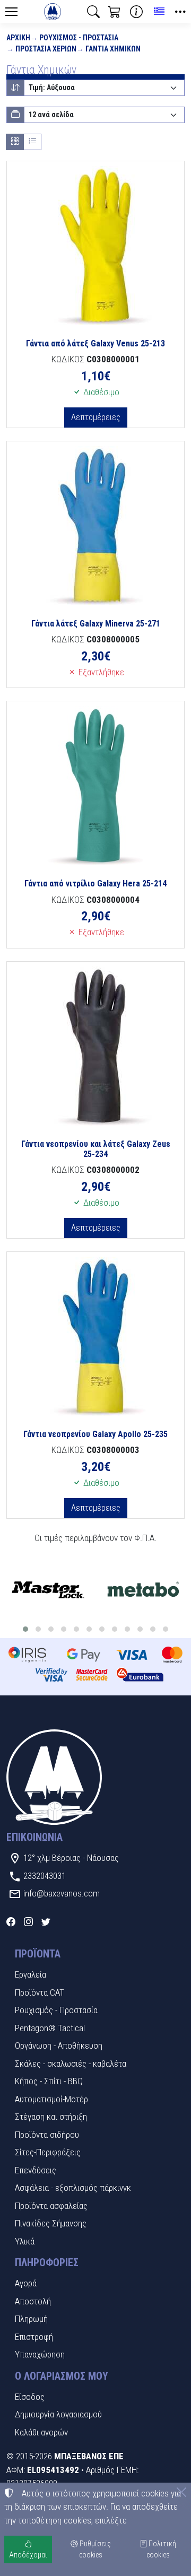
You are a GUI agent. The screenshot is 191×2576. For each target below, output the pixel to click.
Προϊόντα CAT (40, 1992)
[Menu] (11, 12)
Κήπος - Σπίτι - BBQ (49, 2081)
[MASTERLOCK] (48, 1590)
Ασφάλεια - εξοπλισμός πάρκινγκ (73, 2188)
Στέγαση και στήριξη (51, 2117)
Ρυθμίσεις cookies (94, 2549)
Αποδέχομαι (28, 2555)
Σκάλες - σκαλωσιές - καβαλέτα (71, 2064)
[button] (93, 12)
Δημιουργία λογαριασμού (58, 2414)
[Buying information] (136, 12)
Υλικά (25, 2241)
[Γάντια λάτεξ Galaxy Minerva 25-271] (95, 526)
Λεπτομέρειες (96, 417)
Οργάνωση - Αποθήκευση (59, 2046)
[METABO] (143, 1590)
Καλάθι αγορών (41, 2432)
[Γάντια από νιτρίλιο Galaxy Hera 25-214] (95, 786)
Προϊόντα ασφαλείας (51, 2206)
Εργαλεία (31, 1974)
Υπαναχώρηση (40, 2354)
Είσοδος (30, 2397)
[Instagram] (28, 1922)
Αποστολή (33, 2301)
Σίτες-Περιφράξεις (48, 2152)
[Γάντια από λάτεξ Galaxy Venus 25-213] (95, 246)
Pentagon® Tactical (50, 2028)
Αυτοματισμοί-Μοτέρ (51, 2099)
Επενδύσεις (36, 2170)
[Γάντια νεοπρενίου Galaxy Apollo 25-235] (95, 1336)
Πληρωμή (31, 2319)
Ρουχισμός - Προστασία (79, 38)
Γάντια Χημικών (113, 49)
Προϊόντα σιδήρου (47, 2135)
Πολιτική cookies (162, 2549)
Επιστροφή (34, 2337)
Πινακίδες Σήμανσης (51, 2223)
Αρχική (18, 38)
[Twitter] (46, 1922)
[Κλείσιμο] (181, 2492)
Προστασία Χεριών (46, 49)
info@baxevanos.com (62, 1893)
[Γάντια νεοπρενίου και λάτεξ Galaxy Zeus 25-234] (95, 1046)
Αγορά (26, 2283)
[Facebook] (11, 1922)
